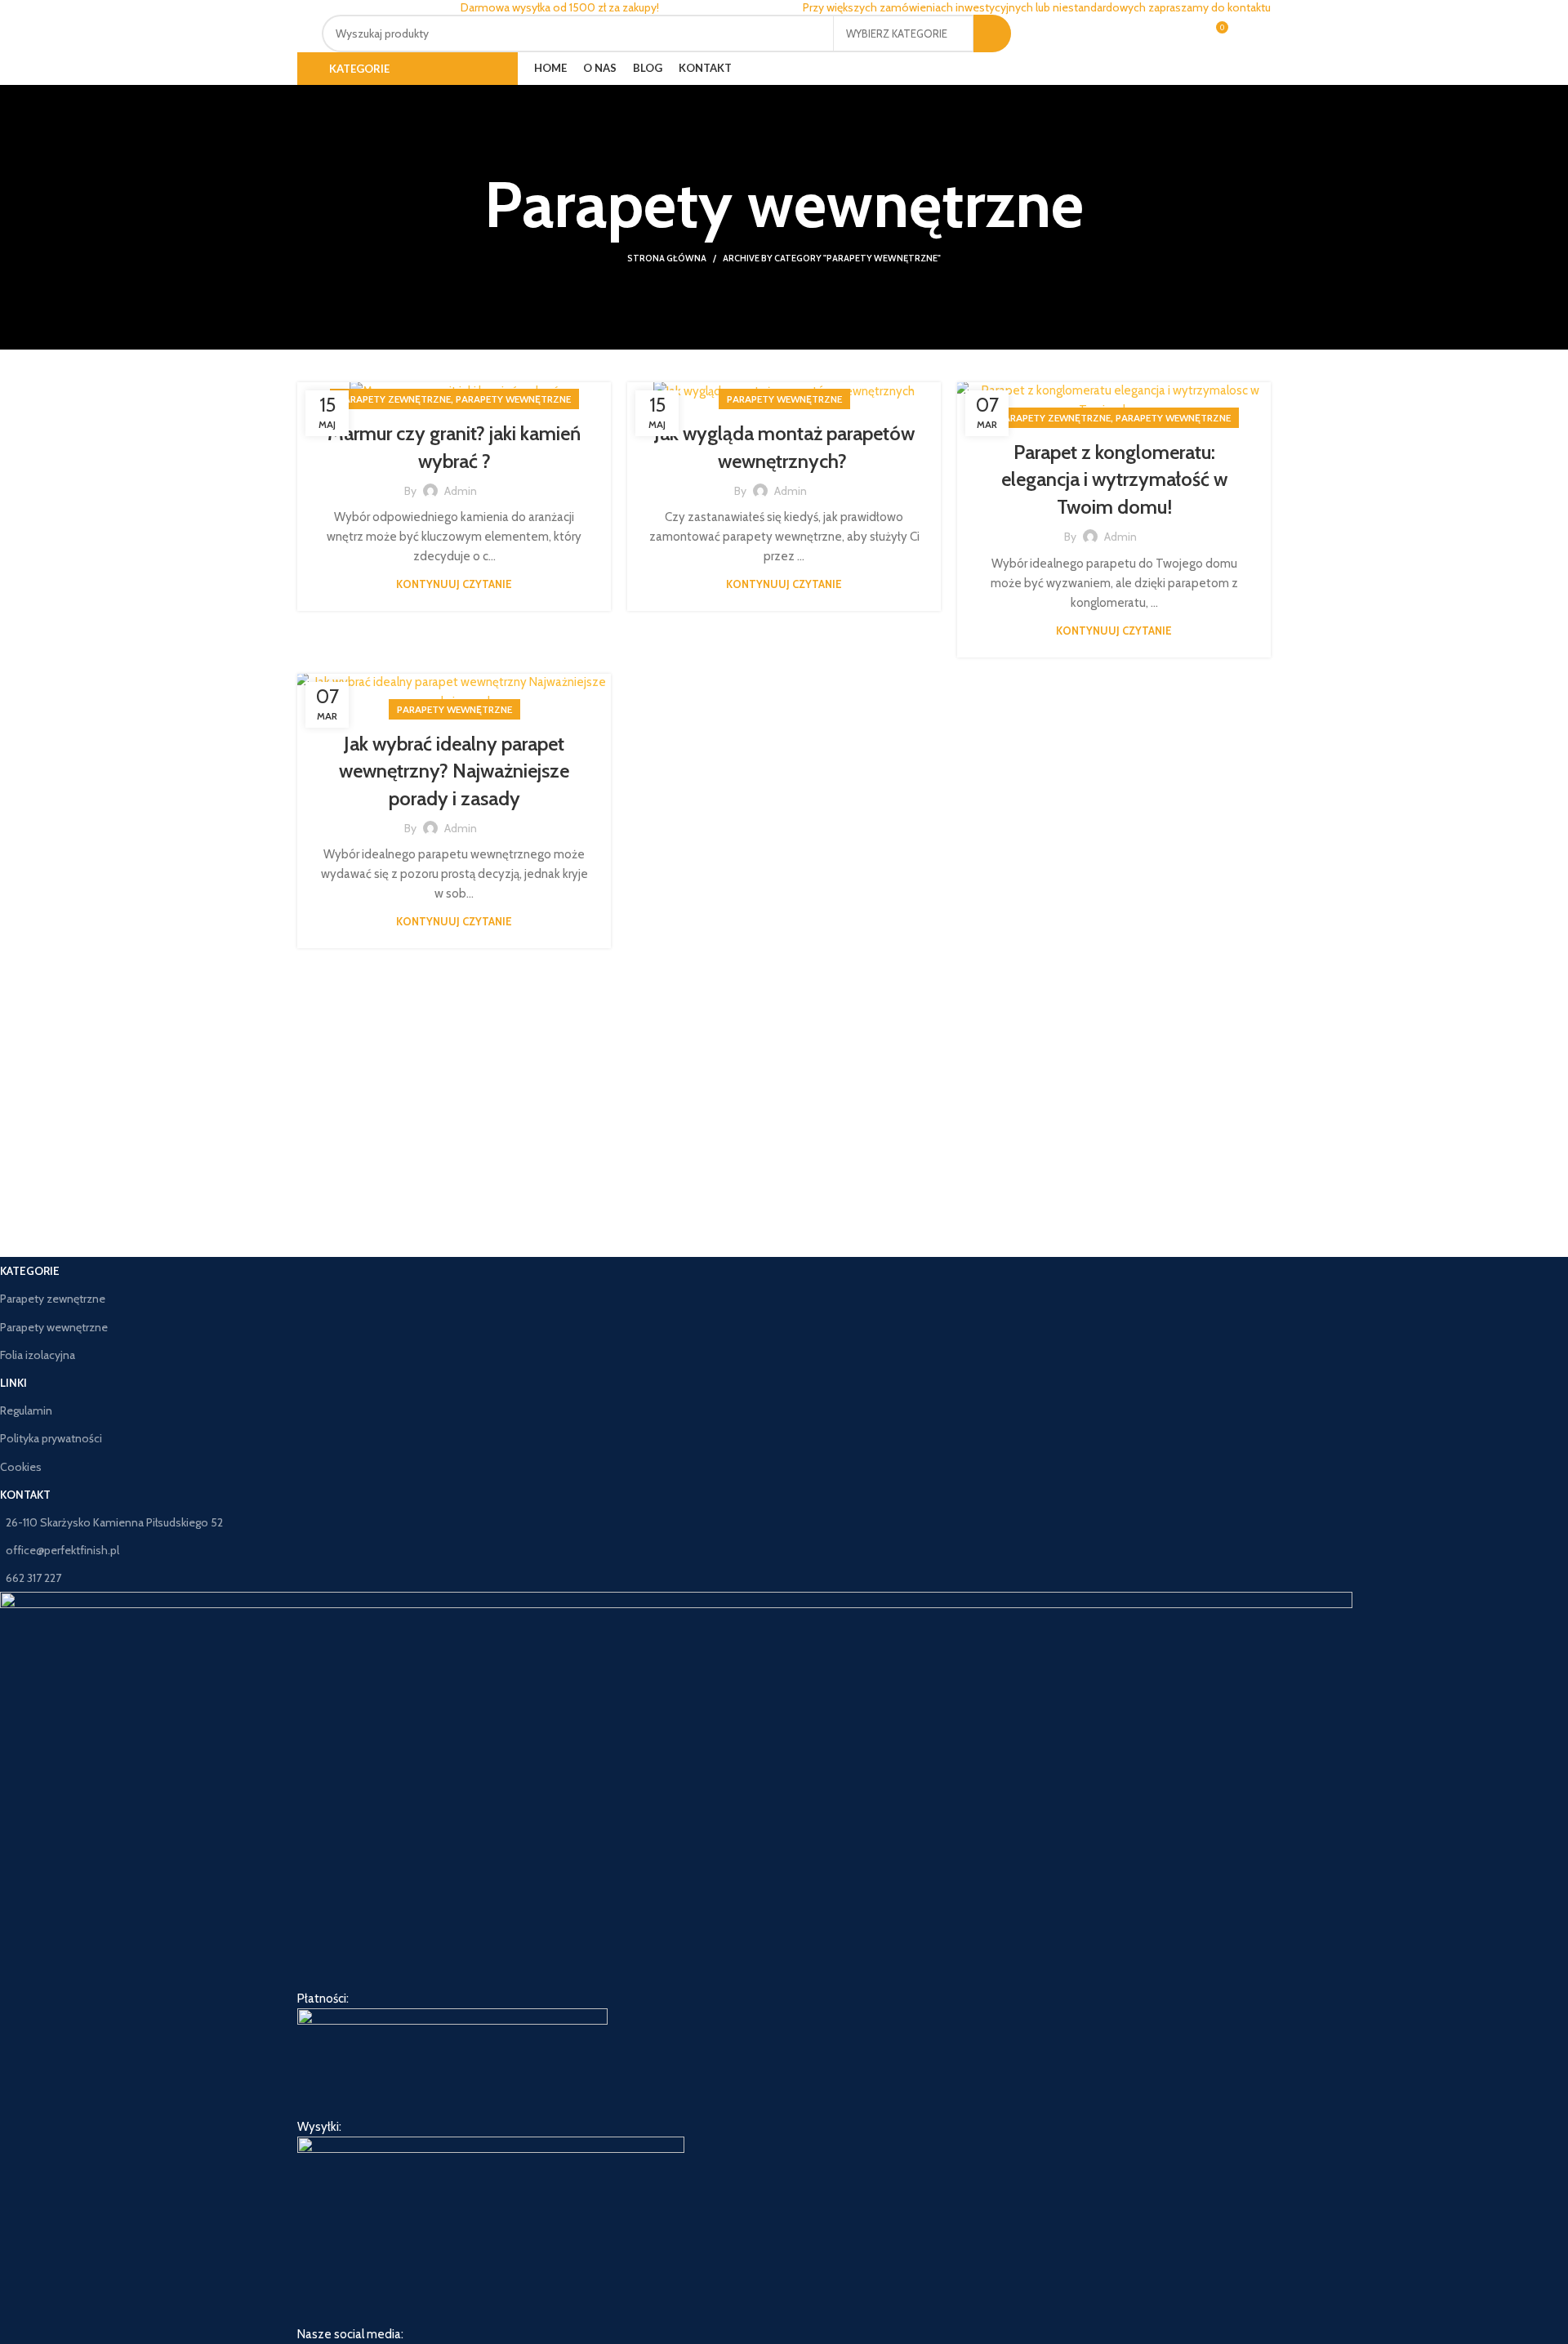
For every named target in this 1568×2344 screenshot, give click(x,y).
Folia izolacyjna (38, 1355)
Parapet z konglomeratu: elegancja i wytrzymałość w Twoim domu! (1114, 479)
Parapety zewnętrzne (394, 399)
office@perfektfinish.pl (62, 1550)
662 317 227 (33, 1578)
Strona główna (667, 258)
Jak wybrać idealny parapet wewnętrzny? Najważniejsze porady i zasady (454, 771)
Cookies (21, 1467)
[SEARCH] (992, 33)
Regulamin (26, 1410)
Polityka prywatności (51, 1438)
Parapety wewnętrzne (513, 399)
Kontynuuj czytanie (454, 584)
